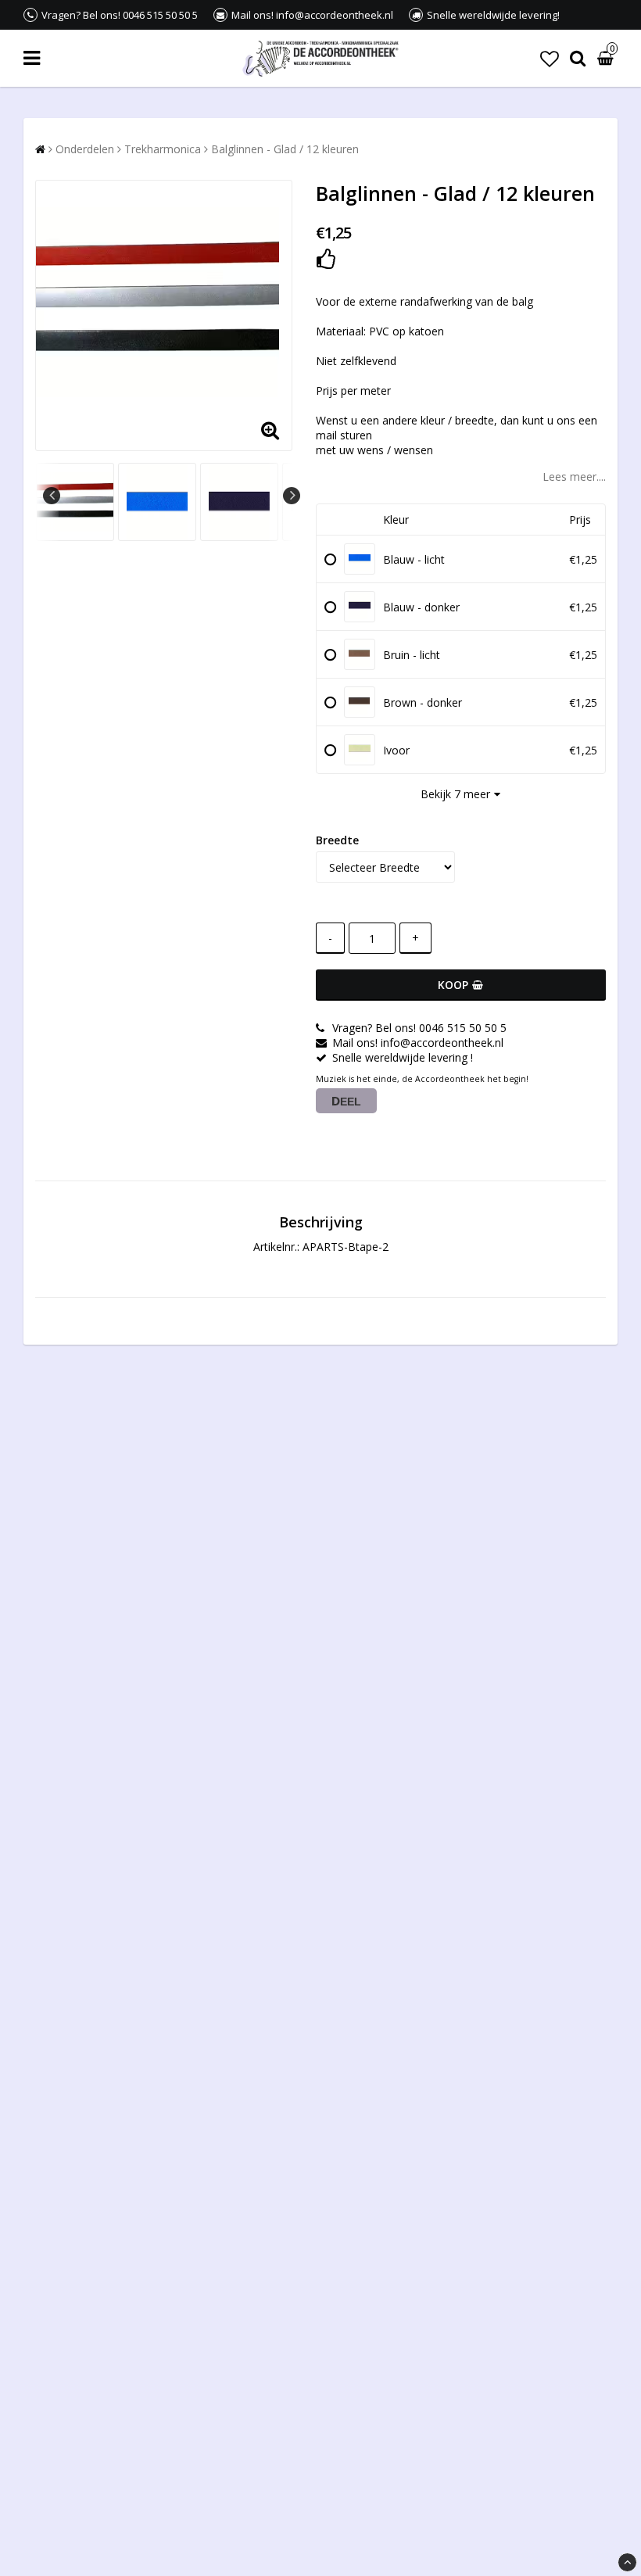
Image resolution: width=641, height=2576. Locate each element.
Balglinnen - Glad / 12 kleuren (285, 149)
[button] (550, 58)
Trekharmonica (163, 149)
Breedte (337, 840)
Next (292, 496)
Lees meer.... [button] (574, 477)
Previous (52, 496)
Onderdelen (85, 149)
